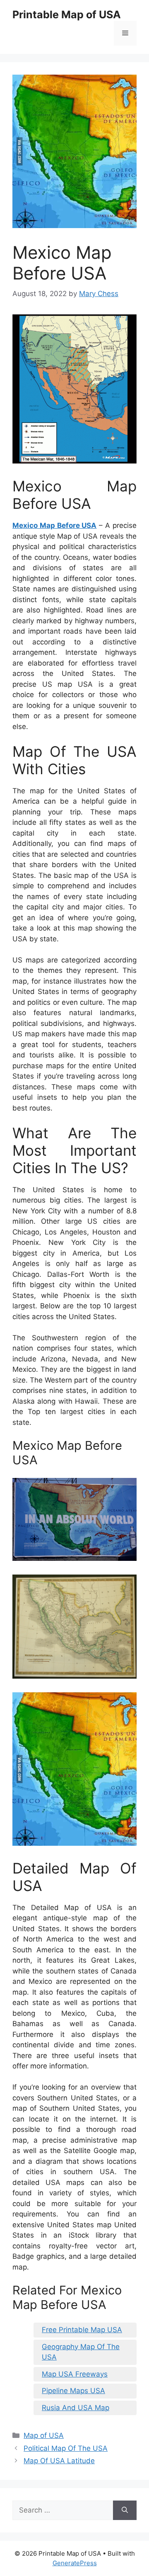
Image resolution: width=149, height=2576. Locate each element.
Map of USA (44, 2435)
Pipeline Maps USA (73, 2391)
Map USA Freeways (75, 2374)
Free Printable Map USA (82, 2330)
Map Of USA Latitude (59, 2461)
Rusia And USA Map (76, 2408)
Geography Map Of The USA (81, 2352)
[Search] (125, 2510)
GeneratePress (75, 2563)
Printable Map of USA (67, 15)
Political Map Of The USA (66, 2448)
